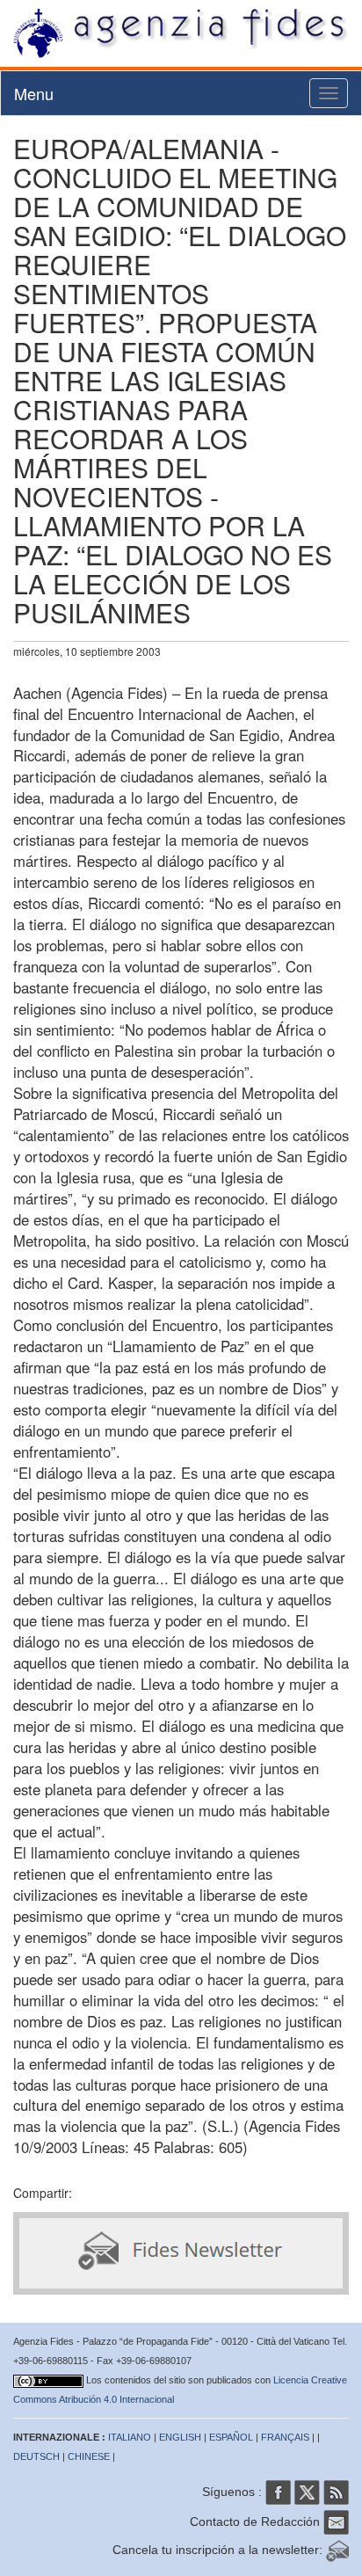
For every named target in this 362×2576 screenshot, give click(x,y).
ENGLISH (180, 2437)
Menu (34, 93)
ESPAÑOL (231, 2437)
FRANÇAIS (285, 2437)
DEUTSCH (36, 2456)
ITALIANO (130, 2437)
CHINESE (89, 2456)
